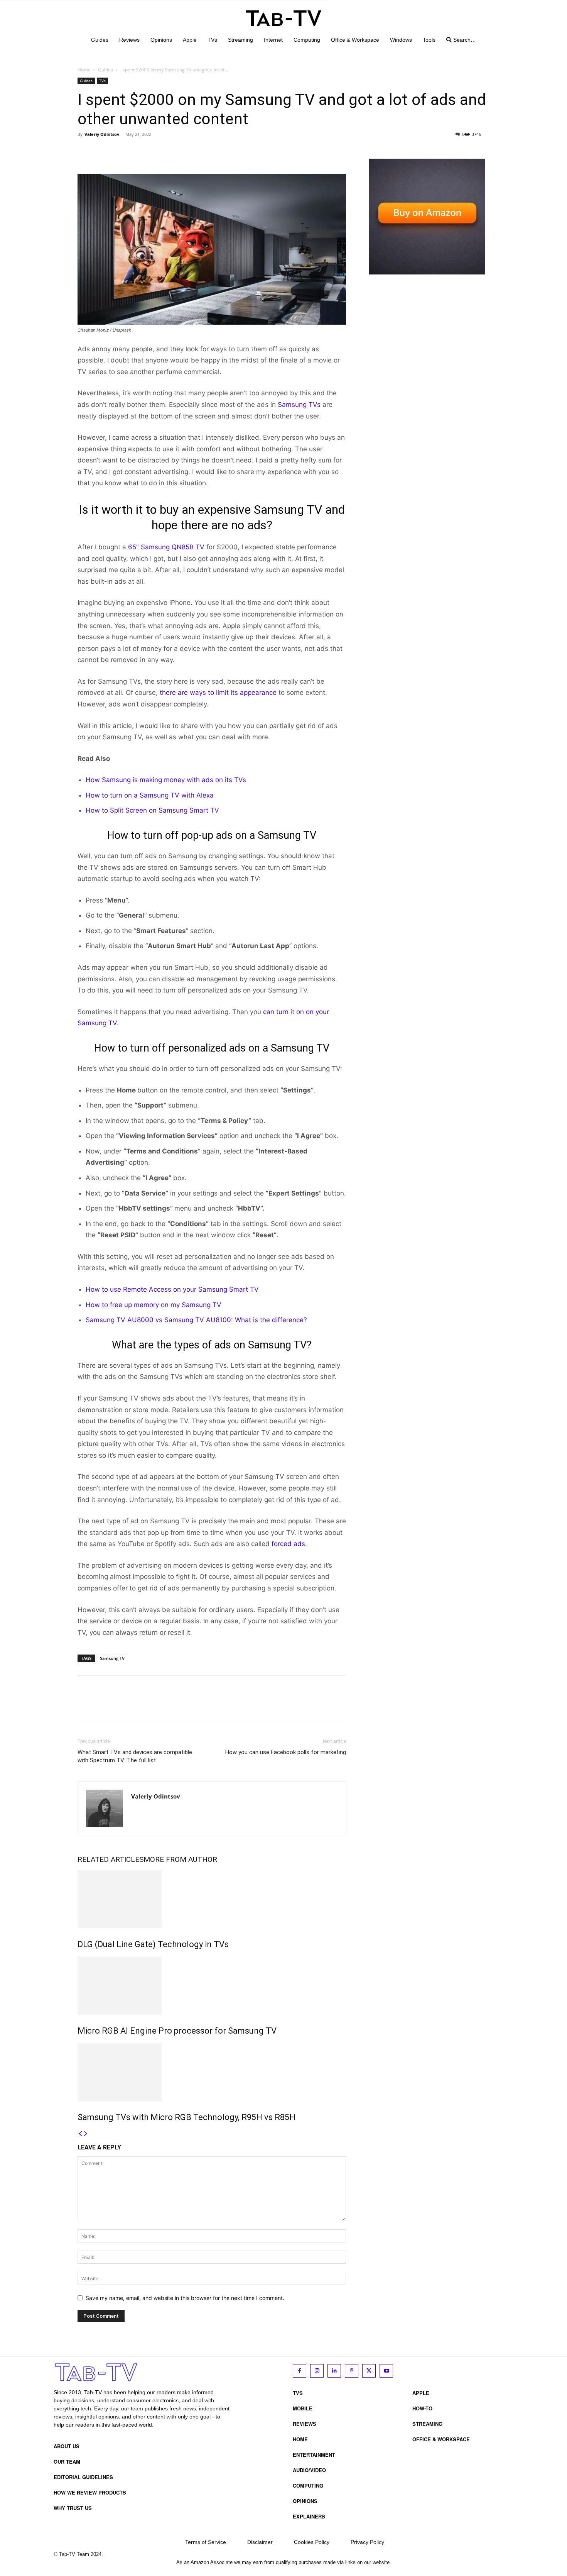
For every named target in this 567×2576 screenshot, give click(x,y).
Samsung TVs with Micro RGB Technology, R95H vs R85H (186, 2117)
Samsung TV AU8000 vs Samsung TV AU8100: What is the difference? (196, 1320)
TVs (102, 81)
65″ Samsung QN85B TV (166, 547)
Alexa (205, 795)
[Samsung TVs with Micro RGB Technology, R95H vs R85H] (212, 2072)
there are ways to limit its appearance (218, 693)
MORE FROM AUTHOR (180, 1859)
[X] (103, 152)
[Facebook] (85, 152)
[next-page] (86, 2134)
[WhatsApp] (138, 152)
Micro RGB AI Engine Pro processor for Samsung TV (177, 2031)
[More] (157, 152)
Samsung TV (112, 1658)
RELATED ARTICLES (111, 1859)
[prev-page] (80, 2134)
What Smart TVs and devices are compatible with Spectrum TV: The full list (135, 1756)
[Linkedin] (334, 2371)
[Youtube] (386, 2371)
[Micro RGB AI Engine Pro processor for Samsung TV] (212, 1986)
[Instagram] (317, 2371)
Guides (105, 70)
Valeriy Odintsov (102, 134)
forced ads (287, 1544)
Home (84, 70)
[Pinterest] (121, 152)
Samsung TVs (299, 405)
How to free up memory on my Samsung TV (154, 1305)
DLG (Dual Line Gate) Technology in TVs (153, 1944)
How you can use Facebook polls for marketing (286, 1752)
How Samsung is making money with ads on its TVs (166, 780)
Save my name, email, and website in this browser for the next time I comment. (185, 2298)
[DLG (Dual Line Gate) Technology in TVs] (212, 1899)
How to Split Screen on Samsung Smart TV (152, 810)
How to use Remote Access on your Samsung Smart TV (172, 1289)
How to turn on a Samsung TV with (141, 795)
